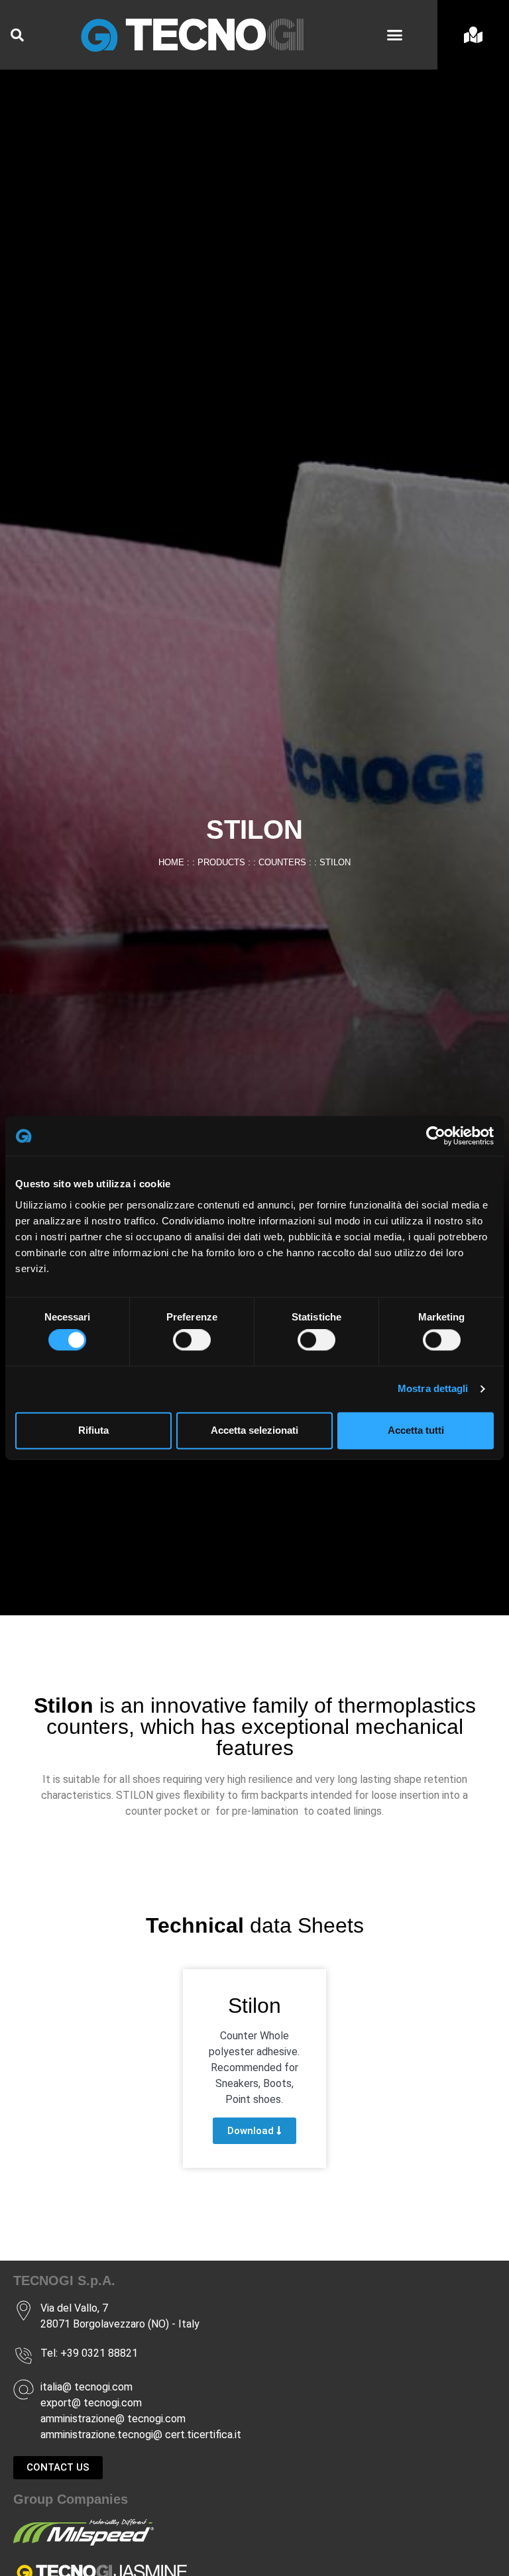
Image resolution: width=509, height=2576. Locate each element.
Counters (282, 862)
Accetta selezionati (254, 1430)
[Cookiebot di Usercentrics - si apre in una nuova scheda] (436, 1136)
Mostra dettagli (433, 1389)
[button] (394, 35)
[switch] (192, 1340)
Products (221, 862)
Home (171, 862)
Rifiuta (93, 1430)
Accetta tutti (416, 1430)
